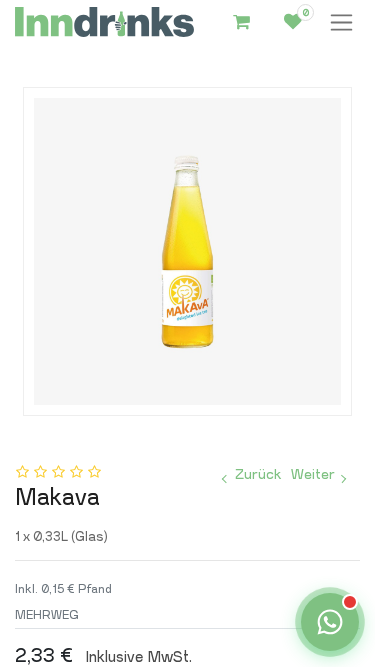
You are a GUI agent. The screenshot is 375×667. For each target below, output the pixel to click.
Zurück (258, 475)
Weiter (313, 475)
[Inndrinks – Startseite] (104, 22)
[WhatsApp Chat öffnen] (330, 622)
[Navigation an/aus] (341, 22)
